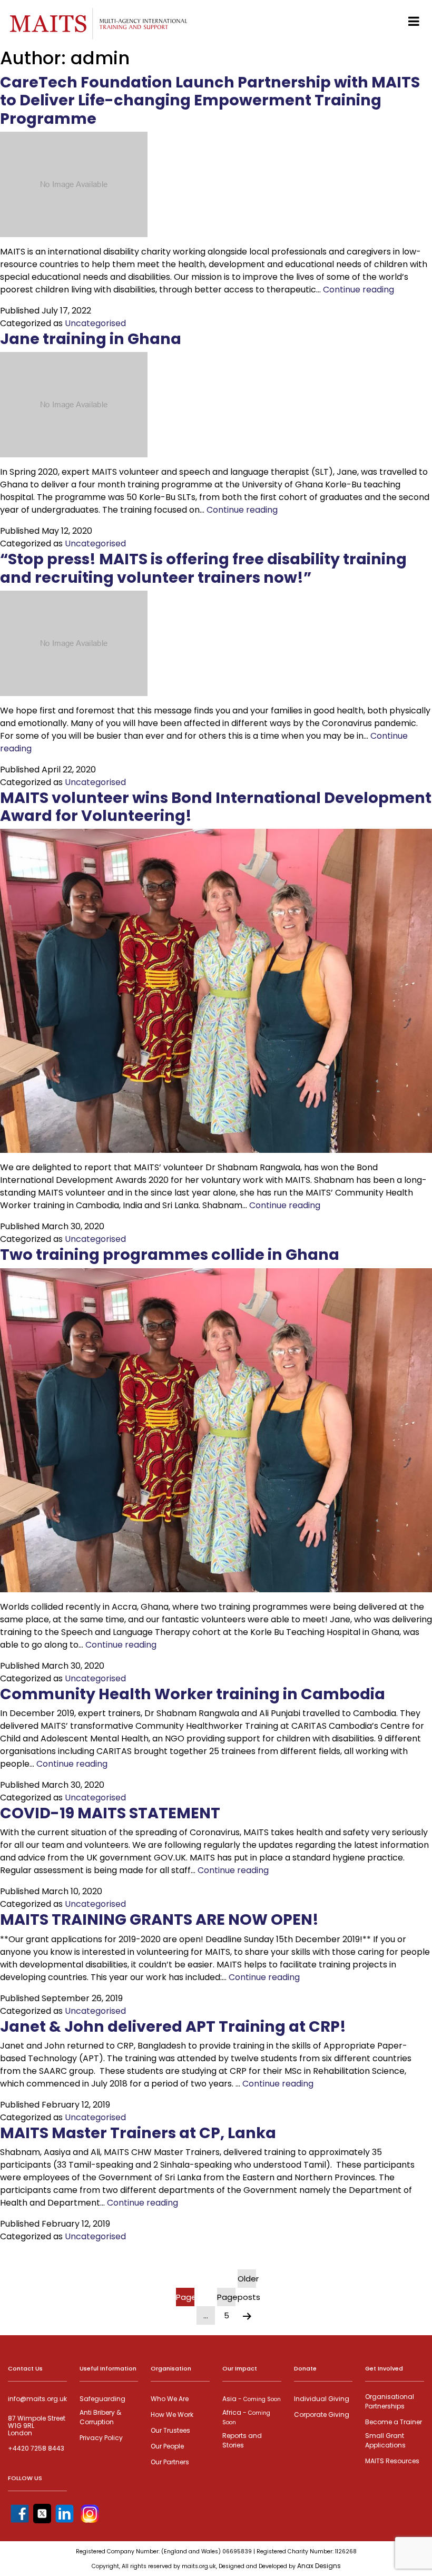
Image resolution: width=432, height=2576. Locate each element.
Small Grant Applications (385, 2440)
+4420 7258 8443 (36, 2448)
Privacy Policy (101, 2438)
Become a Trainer (394, 2422)
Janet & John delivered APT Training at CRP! (173, 2026)
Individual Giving (322, 2399)
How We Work (172, 2415)
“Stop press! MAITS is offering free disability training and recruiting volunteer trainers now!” (203, 568)
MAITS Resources (392, 2461)
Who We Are (170, 2399)
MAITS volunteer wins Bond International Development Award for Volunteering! (216, 807)
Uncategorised (95, 323)
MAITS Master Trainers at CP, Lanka (138, 2133)
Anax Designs (319, 2566)
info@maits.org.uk (37, 2399)
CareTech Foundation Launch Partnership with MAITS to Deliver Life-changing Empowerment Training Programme (210, 100)
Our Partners (170, 2462)
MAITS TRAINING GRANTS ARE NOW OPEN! (159, 1919)
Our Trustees (170, 2430)
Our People (167, 2446)
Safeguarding (102, 2399)
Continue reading (359, 290)
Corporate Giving (322, 2415)
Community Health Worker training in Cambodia (193, 1694)
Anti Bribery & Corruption (100, 2417)
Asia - (252, 2399)
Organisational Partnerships (390, 2401)
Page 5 (226, 2299)
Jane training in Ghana (91, 339)
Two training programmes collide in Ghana (170, 1255)
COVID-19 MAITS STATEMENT (110, 1813)
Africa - (246, 2417)
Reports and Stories (242, 2440)
